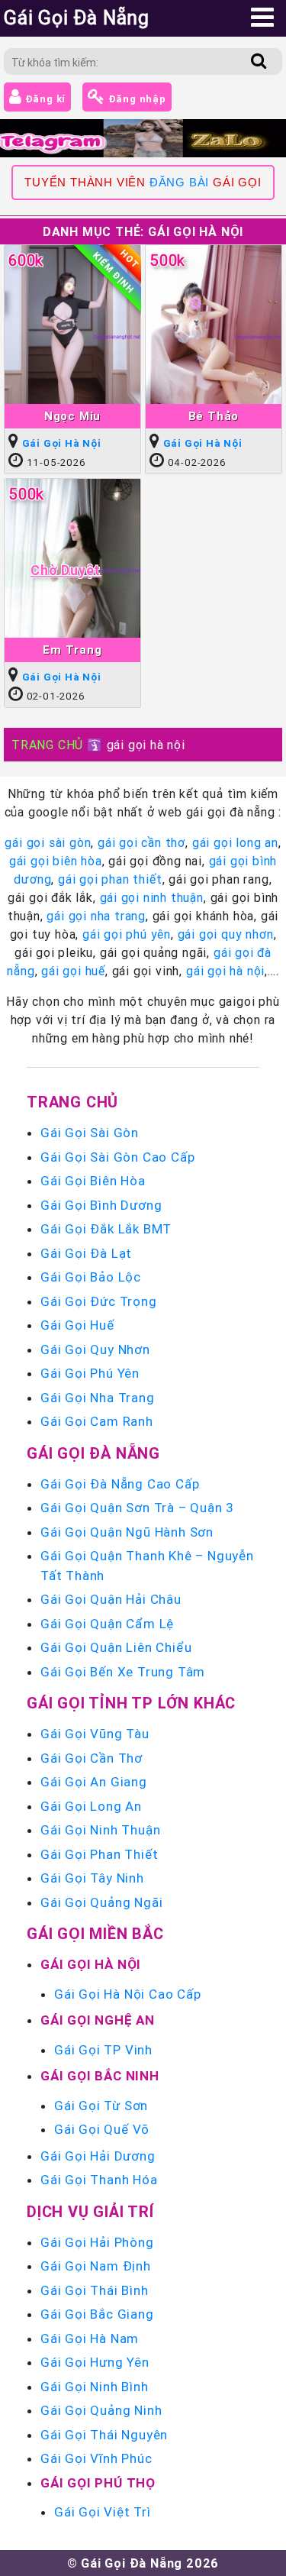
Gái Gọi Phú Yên (90, 1373)
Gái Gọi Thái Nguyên (104, 2435)
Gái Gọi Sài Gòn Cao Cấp (117, 1157)
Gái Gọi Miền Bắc (95, 1933)
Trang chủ (72, 1102)
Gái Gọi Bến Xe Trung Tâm (123, 1672)
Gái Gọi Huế (77, 1325)
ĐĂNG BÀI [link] (179, 183)
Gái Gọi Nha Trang (98, 1398)
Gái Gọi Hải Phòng (97, 2242)
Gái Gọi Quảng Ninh (101, 2410)
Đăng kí (44, 99)
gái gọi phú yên (127, 934)
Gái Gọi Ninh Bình (95, 2387)
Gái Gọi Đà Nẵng (93, 1453)
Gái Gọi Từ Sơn (101, 2106)
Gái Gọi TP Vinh (103, 2050)
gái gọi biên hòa (56, 861)
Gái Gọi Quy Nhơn (95, 1349)
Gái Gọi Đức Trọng (99, 1301)
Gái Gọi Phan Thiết (99, 1854)
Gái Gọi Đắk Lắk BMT (106, 1229)
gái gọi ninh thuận (152, 897)
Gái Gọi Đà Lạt (86, 1253)
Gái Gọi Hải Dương (98, 2156)
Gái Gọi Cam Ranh (97, 1421)
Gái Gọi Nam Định (96, 2266)
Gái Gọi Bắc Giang (97, 2314)
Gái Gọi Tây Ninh (92, 1878)
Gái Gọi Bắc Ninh (100, 2076)
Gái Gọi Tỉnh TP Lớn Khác (131, 1703)
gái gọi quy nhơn (226, 934)
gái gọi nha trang (96, 916)
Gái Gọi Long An (91, 1806)
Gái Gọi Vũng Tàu (95, 1734)
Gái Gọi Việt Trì (103, 2512)
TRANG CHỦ (47, 745)
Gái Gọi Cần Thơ (92, 1758)
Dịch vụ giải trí (90, 2211)
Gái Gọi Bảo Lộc (91, 1277)
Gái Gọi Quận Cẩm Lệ (107, 1624)
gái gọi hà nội (225, 971)
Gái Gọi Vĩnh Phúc (96, 2458)
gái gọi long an (235, 842)
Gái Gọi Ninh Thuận (100, 1830)
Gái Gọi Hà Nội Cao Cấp (128, 1994)
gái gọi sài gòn (48, 842)
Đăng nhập (136, 99)
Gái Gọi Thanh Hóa (99, 2180)
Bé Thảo (214, 416)
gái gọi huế (73, 971)
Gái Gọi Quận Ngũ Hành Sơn (127, 1532)
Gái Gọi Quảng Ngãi (101, 1902)
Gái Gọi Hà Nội (62, 443)
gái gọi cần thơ (141, 842)
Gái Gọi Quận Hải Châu (111, 1599)
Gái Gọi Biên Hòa (93, 1181)
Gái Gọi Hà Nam (90, 2338)
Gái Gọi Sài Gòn (90, 1133)
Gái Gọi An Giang (94, 1782)
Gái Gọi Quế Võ (102, 2129)
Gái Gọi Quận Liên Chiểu (116, 1647)
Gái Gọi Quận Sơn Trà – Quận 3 (137, 1508)
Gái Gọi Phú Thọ (98, 2483)
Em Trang (72, 650)
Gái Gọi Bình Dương (101, 1205)
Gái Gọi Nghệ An (98, 2020)
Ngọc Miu (72, 416)
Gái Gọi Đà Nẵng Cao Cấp (120, 1484)
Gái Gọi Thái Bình (95, 2290)
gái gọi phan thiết (110, 879)
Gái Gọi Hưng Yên (95, 2362)
